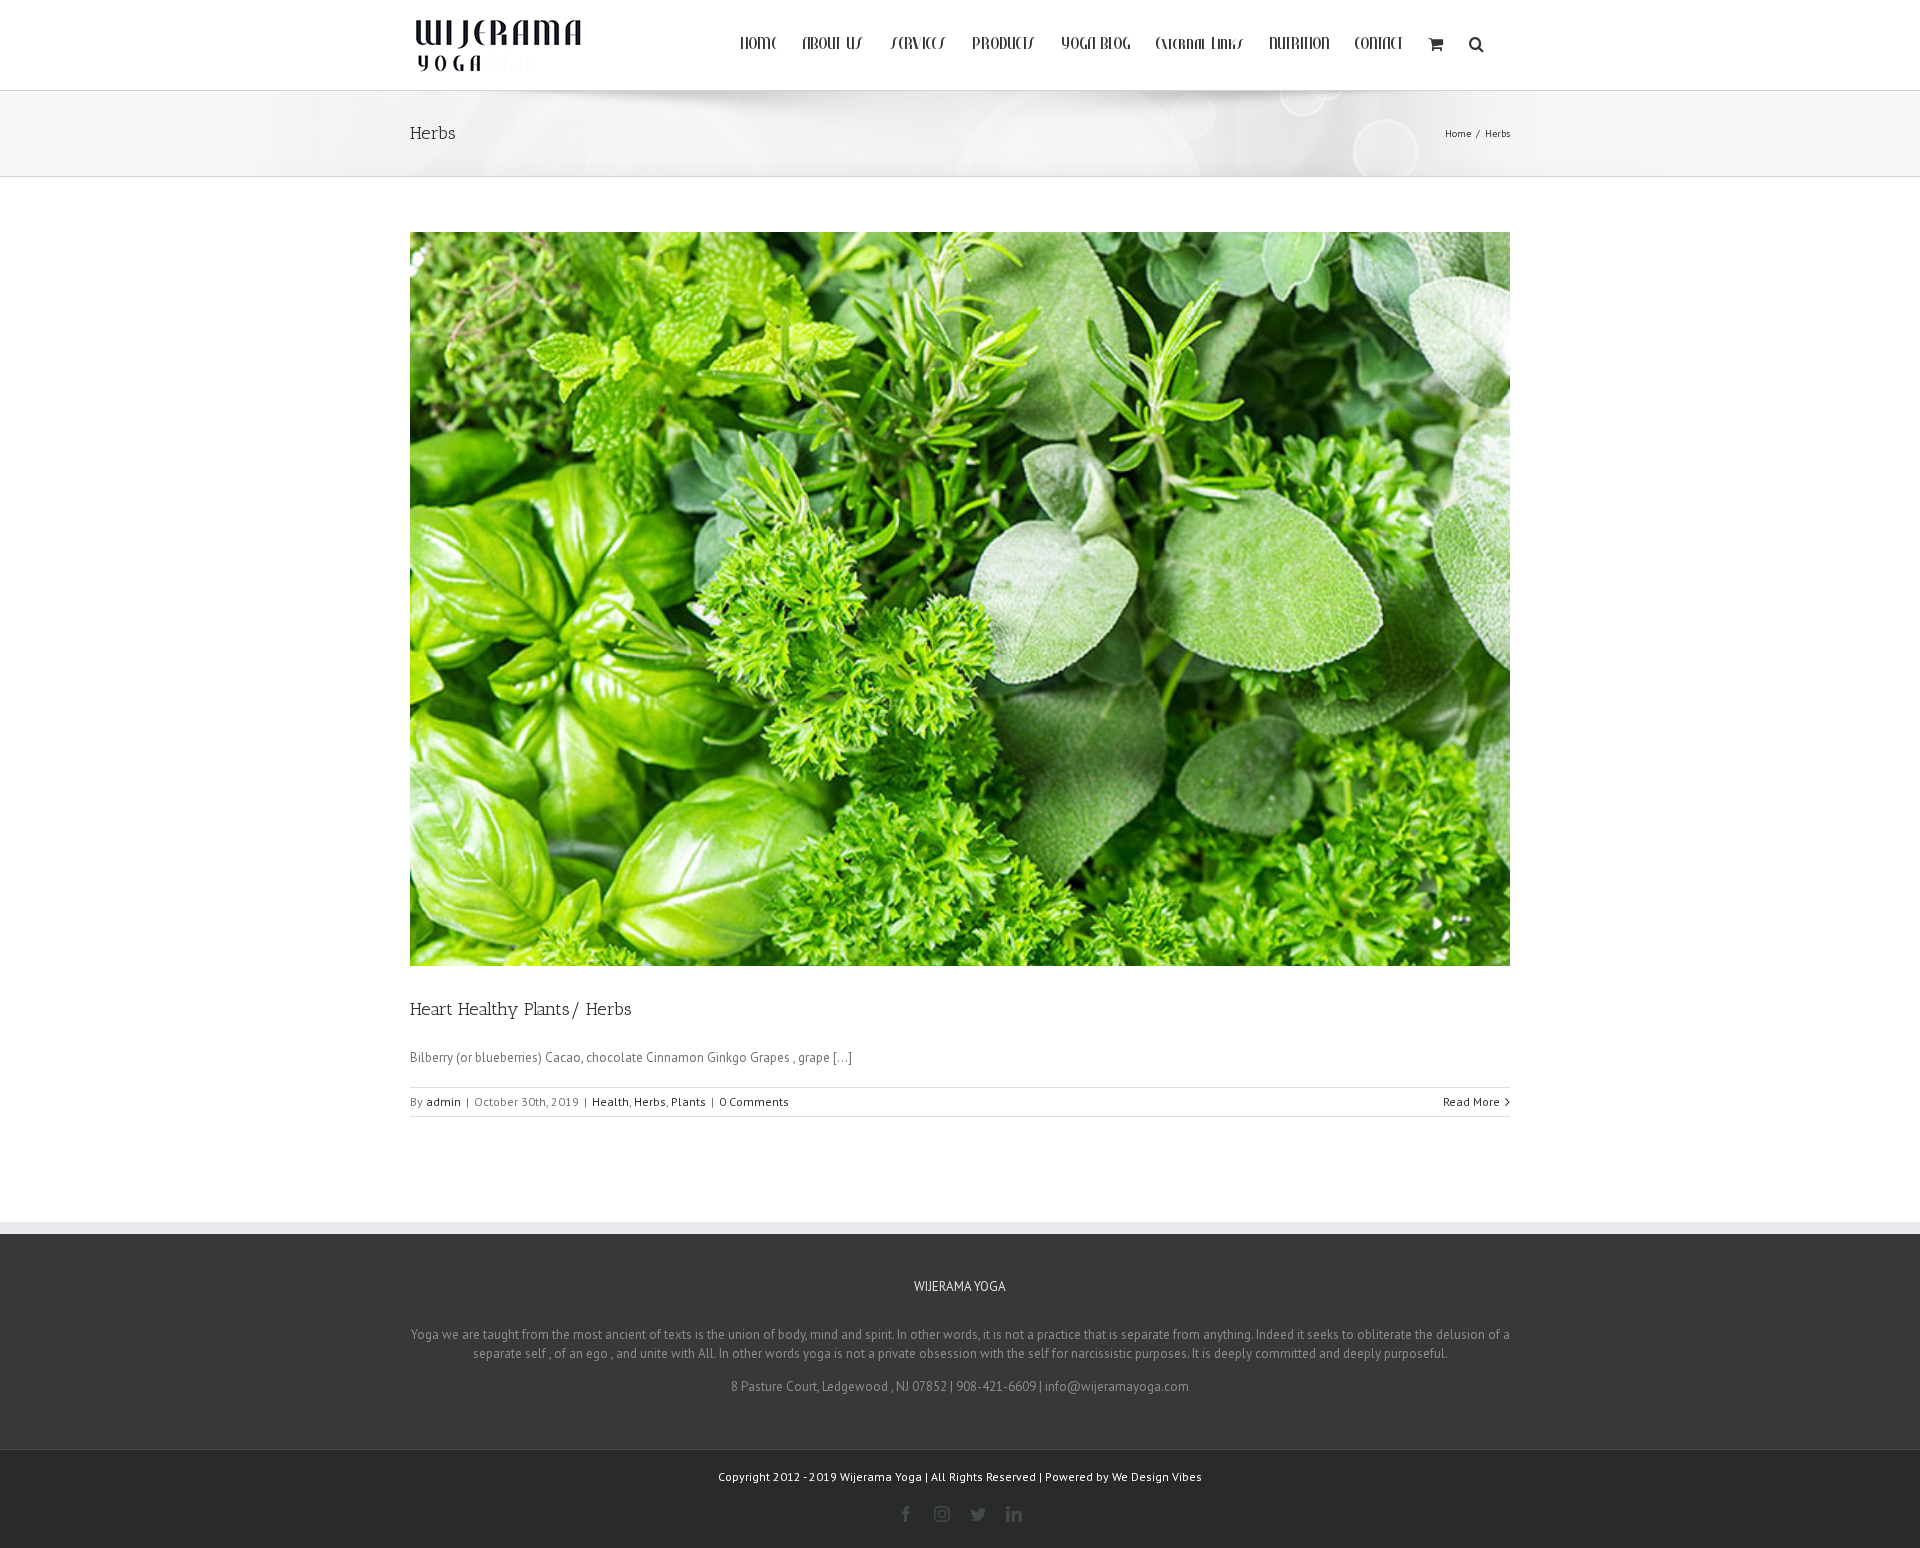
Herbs (650, 1101)
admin (443, 1101)
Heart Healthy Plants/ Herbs (521, 1009)
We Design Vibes (1157, 1476)
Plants (688, 1101)
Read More (1471, 1101)
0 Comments (754, 1101)
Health (610, 1101)
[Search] (1477, 42)
